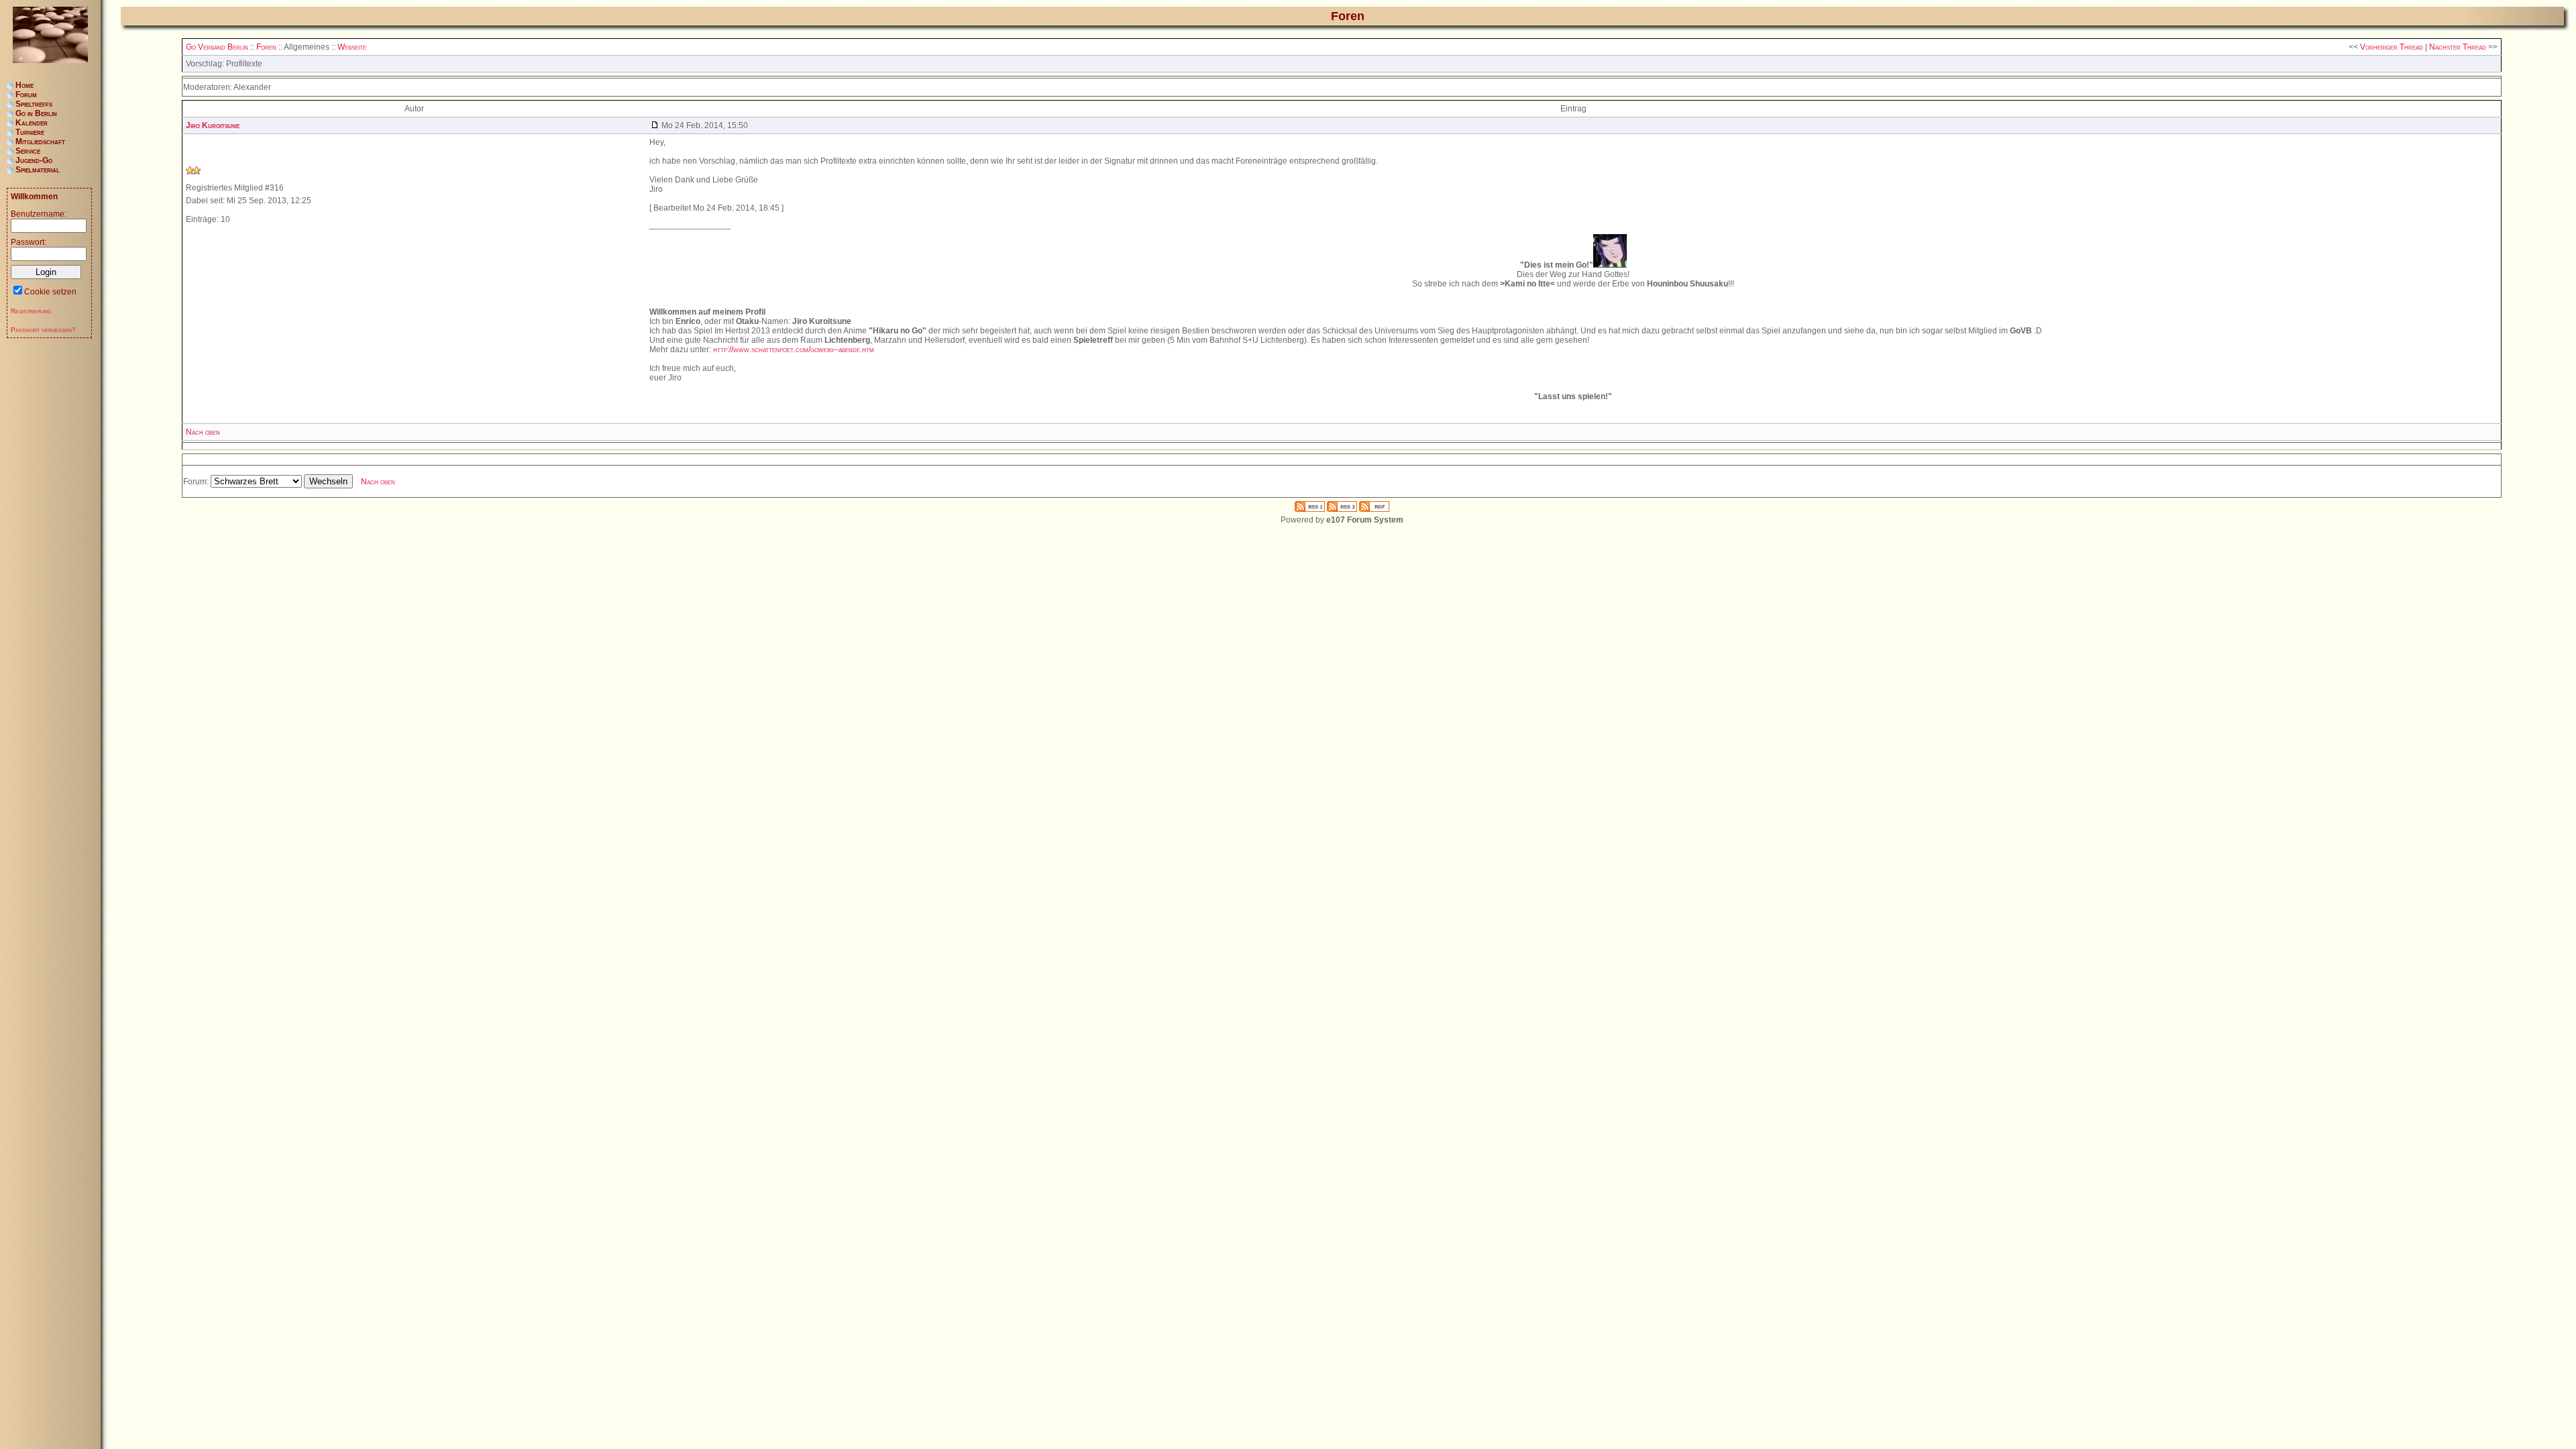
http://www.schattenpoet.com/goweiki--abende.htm (794, 350)
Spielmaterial (38, 170)
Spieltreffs (34, 104)
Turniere (30, 132)
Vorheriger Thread (2392, 47)
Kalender (32, 123)
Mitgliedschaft (40, 142)
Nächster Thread (2458, 47)
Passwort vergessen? (43, 330)
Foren (266, 47)
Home (24, 85)
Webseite (352, 47)
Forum (26, 95)
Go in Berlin (36, 113)
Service (28, 151)
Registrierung (31, 311)
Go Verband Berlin (217, 47)
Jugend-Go (34, 160)
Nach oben (203, 432)
